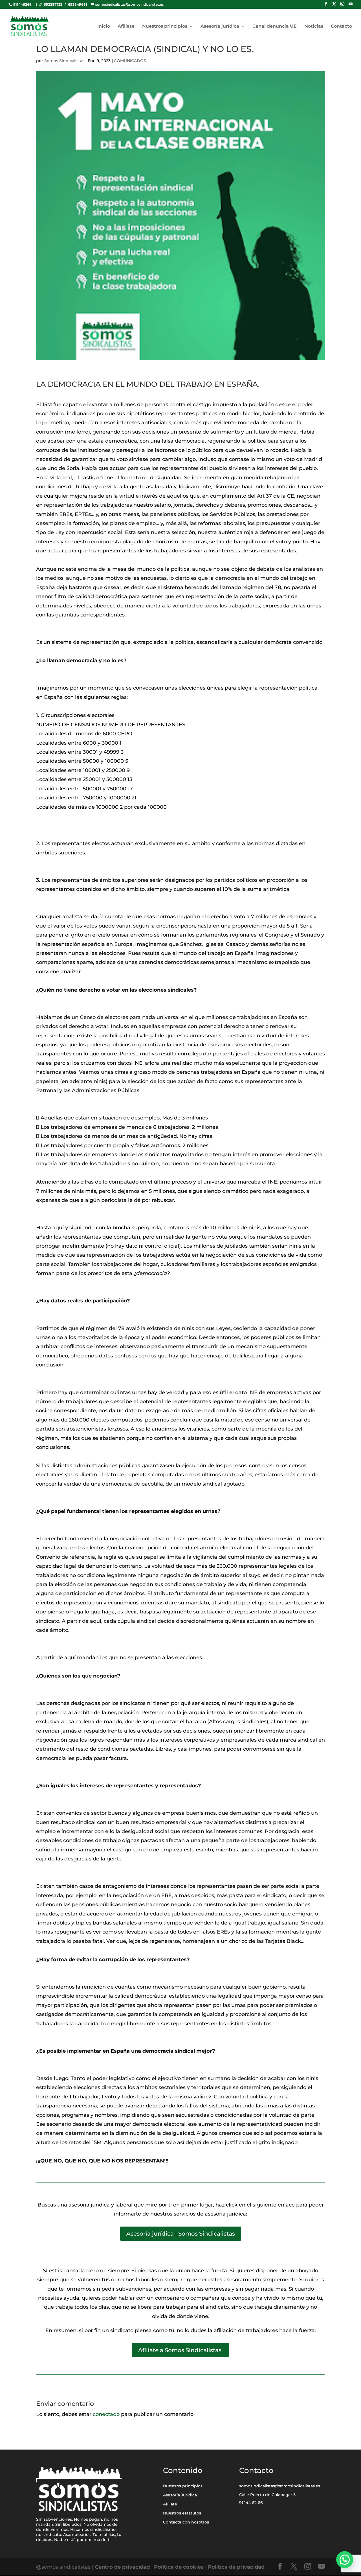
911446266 (22, 4)
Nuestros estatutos (182, 2513)
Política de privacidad (236, 2567)
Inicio (104, 27)
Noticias (314, 27)
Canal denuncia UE (275, 27)
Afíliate (126, 27)
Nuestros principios (165, 27)
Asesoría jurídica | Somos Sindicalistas (181, 2234)
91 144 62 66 (251, 2503)
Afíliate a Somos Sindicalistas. (180, 2350)
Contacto (341, 27)
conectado (106, 2414)
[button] (345, 2560)
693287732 (53, 4)
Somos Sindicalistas (64, 61)
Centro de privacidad (123, 2567)
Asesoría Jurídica (180, 2495)
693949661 (78, 4)
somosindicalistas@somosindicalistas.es (280, 2486)
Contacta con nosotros (186, 2522)
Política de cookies (179, 2567)
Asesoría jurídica (220, 27)
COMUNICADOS (130, 61)
